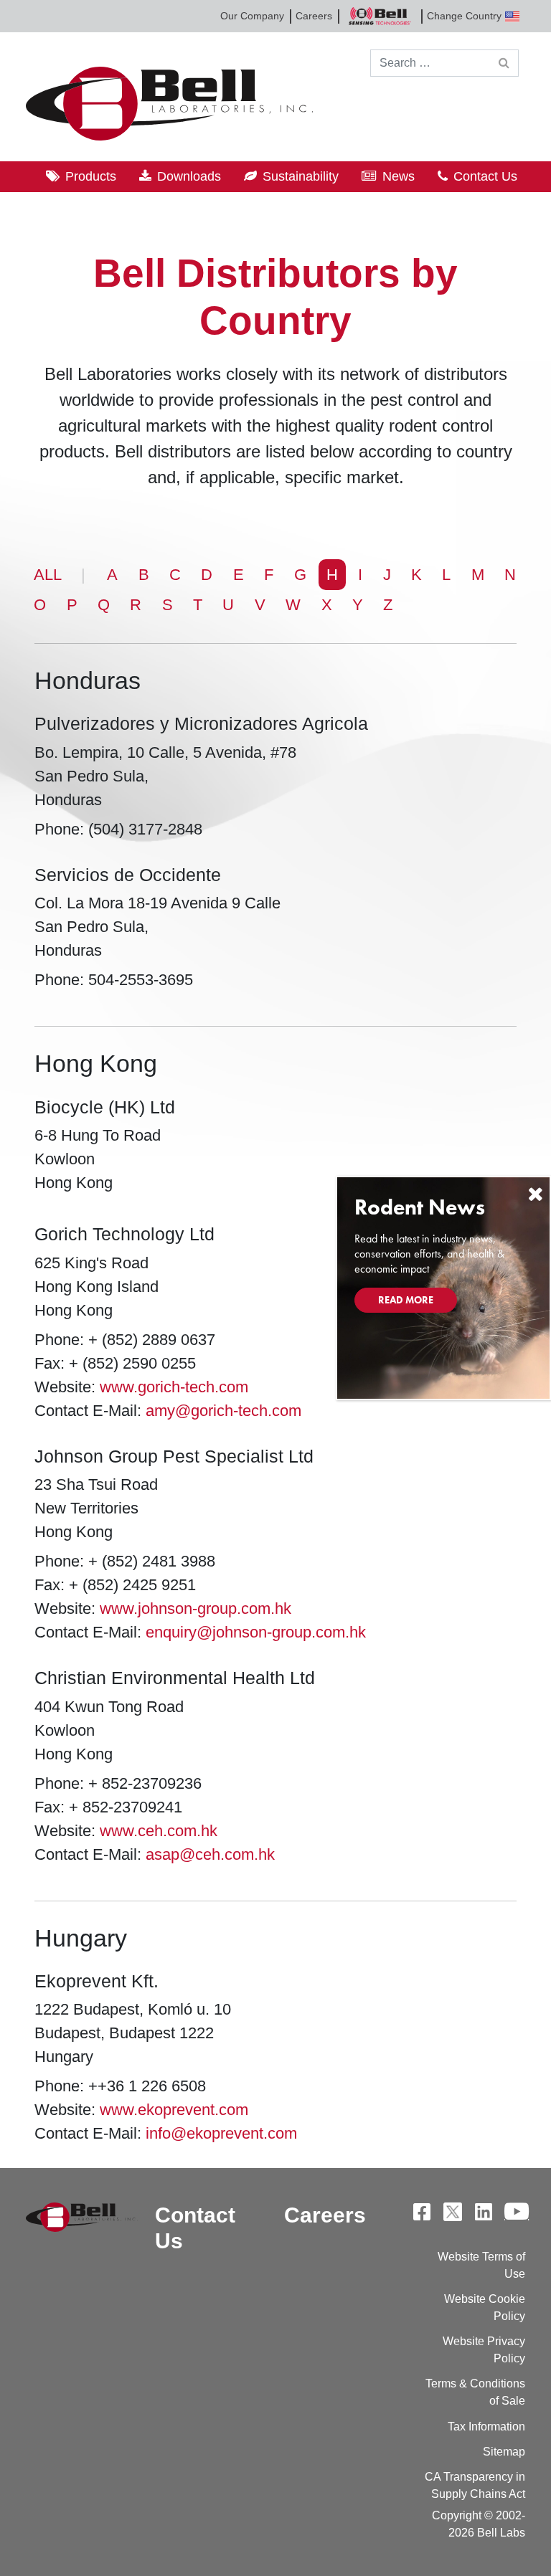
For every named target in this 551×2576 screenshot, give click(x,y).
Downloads (189, 176)
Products (91, 176)
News (399, 176)
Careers (314, 16)
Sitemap (504, 2452)
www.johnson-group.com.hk (196, 1608)
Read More (406, 1300)
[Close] (535, 1194)
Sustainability (301, 176)
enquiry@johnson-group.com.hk (256, 1632)
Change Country (464, 16)
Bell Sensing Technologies (380, 16)
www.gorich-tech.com (174, 1387)
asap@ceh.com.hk (210, 1854)
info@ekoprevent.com (221, 2133)
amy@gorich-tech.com (223, 1411)
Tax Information (486, 2427)
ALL (48, 575)
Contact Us (485, 176)
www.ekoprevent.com (174, 2110)
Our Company (252, 16)
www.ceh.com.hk (159, 1831)
